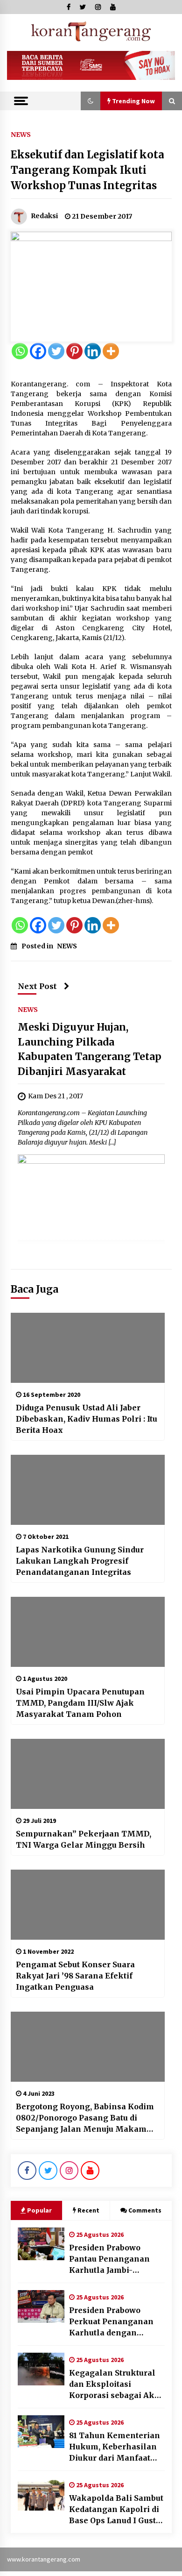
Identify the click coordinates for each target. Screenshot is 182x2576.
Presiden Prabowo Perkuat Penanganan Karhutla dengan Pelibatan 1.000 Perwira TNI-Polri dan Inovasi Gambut (116, 2322)
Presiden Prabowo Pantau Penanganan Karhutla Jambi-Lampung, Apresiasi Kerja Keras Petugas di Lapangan (114, 2259)
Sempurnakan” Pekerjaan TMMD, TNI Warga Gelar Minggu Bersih (84, 1839)
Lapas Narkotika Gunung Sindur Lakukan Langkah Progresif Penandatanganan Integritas (80, 1561)
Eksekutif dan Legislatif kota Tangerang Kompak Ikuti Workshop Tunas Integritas (87, 170)
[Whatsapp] (20, 351)
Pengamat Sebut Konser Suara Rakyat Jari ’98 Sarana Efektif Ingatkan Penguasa (75, 1976)
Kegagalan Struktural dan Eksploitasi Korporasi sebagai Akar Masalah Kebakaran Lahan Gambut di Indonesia (116, 2384)
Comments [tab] (145, 2210)
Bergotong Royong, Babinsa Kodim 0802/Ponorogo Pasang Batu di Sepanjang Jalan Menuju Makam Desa (85, 2118)
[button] (91, 101)
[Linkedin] (93, 351)
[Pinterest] (74, 351)
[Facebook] (38, 351)
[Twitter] (56, 351)
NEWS (21, 134)
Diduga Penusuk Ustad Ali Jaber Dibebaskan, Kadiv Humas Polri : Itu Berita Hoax (87, 1419)
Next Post (37, 986)
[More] (111, 351)
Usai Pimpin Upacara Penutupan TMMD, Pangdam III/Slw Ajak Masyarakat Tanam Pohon (80, 1703)
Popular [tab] (39, 2210)
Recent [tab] (88, 2210)
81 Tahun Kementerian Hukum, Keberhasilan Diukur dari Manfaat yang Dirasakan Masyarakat (115, 2447)
